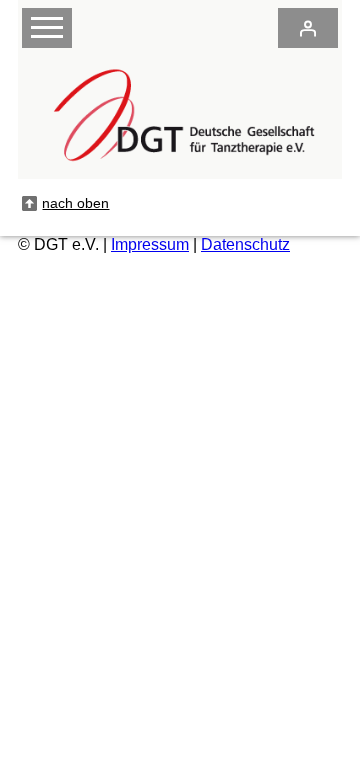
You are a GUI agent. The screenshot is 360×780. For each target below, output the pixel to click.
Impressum (150, 244)
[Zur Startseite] (179, 168)
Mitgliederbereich (308, 28)
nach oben (75, 203)
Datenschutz (245, 244)
